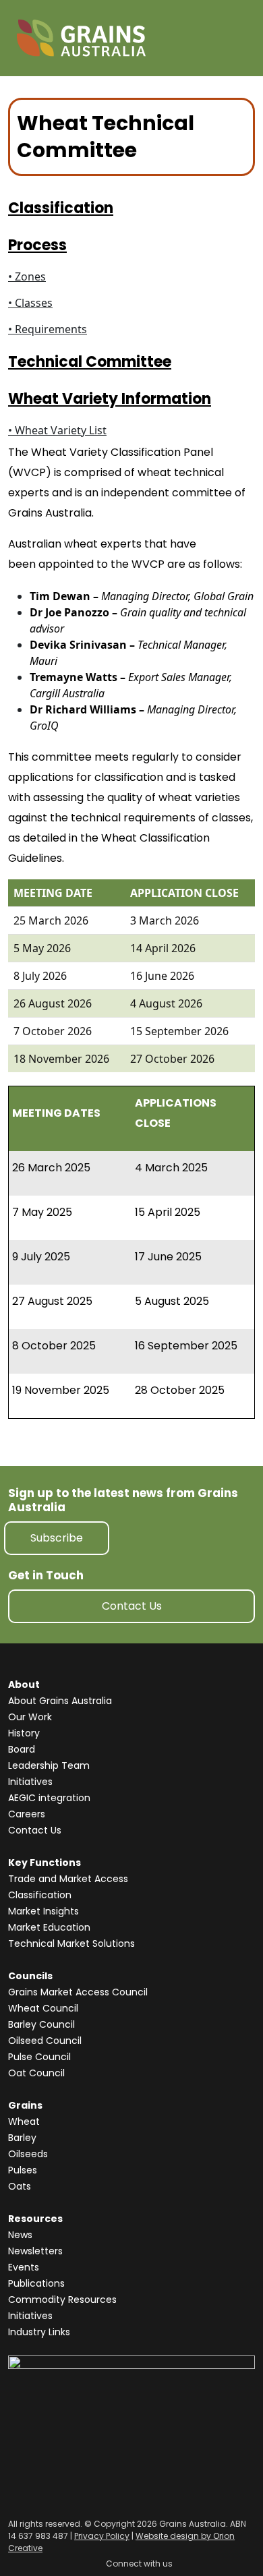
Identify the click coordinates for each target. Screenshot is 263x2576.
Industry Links (39, 2332)
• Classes (30, 303)
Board (22, 1749)
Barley (22, 2138)
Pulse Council (39, 2057)
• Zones (27, 276)
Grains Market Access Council (78, 1992)
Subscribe (57, 1538)
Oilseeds (28, 2154)
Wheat (24, 2121)
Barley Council (41, 2024)
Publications (36, 2283)
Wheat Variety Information (110, 399)
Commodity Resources (62, 2300)
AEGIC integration (49, 1798)
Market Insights (43, 1911)
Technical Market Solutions (71, 1943)
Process (37, 245)
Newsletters (35, 2251)
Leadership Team (49, 1765)
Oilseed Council (45, 2041)
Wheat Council (43, 2008)
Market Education (49, 1927)
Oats (20, 2186)
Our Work (30, 1717)
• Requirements (48, 329)
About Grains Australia (60, 1701)
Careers (27, 1814)
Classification (61, 208)
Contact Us (132, 1606)
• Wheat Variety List (57, 430)
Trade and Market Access (68, 1879)
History (24, 1733)
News (20, 2235)
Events (24, 2267)
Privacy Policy (102, 2536)
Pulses (23, 2170)
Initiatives (30, 1782)
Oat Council (36, 2073)
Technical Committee (90, 362)
